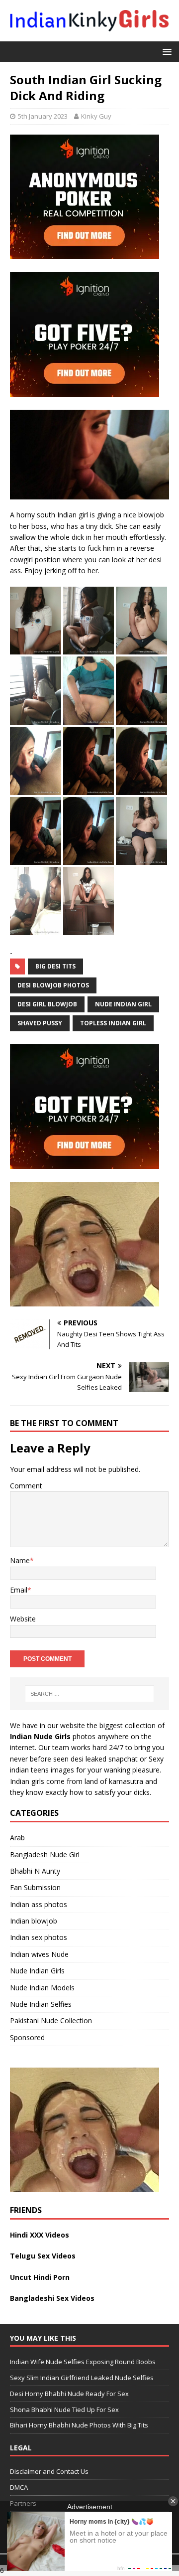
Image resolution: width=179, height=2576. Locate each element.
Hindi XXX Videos (40, 2235)
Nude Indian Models (42, 1988)
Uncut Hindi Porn (40, 2277)
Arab (17, 1838)
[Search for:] (89, 1694)
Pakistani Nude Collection (51, 2020)
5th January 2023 (43, 116)
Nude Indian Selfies (41, 2004)
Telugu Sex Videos (43, 2256)
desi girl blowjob (47, 1004)
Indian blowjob (34, 1921)
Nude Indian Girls (37, 1971)
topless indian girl (113, 1023)
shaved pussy (40, 1023)
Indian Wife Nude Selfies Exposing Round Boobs (83, 2362)
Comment (26, 1486)
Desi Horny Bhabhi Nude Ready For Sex (69, 2394)
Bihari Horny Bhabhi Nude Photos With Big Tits (79, 2425)
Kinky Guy (96, 116)
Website (23, 1619)
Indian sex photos (39, 1937)
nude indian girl (123, 1004)
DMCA (19, 2488)
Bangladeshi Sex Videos (52, 2298)
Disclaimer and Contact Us (49, 2472)
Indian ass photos (39, 1904)
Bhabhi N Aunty (35, 1871)
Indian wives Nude (39, 1954)
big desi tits (55, 966)
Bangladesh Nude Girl (45, 1854)
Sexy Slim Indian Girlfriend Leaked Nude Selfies (82, 2378)
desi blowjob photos (53, 985)
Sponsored (27, 2037)
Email (19, 1590)
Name (20, 1560)
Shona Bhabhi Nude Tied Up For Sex (64, 2410)
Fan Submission (35, 1887)
